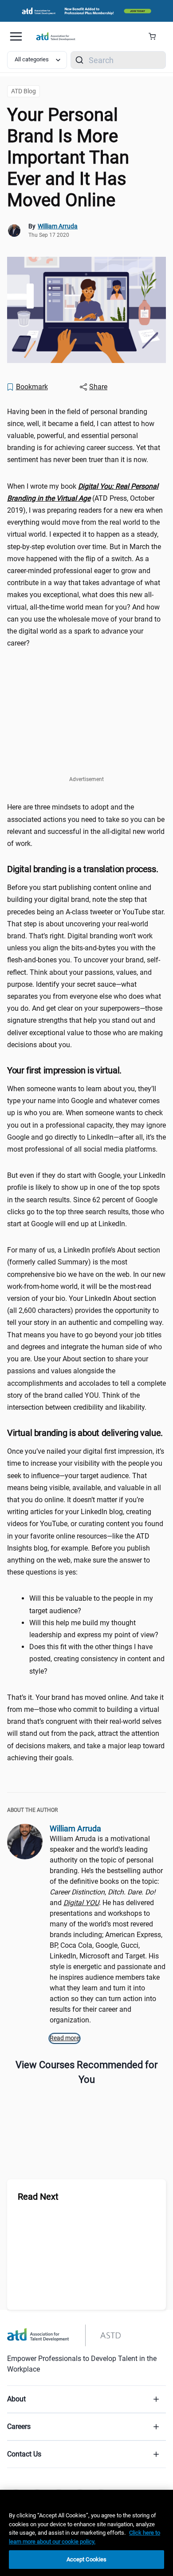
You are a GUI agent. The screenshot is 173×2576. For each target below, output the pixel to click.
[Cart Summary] (155, 36)
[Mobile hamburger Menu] (16, 36)
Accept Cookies (87, 2559)
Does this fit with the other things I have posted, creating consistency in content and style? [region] (97, 1659)
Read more (65, 2038)
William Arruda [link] (58, 226)
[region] (86, 2533)
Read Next (38, 2197)
